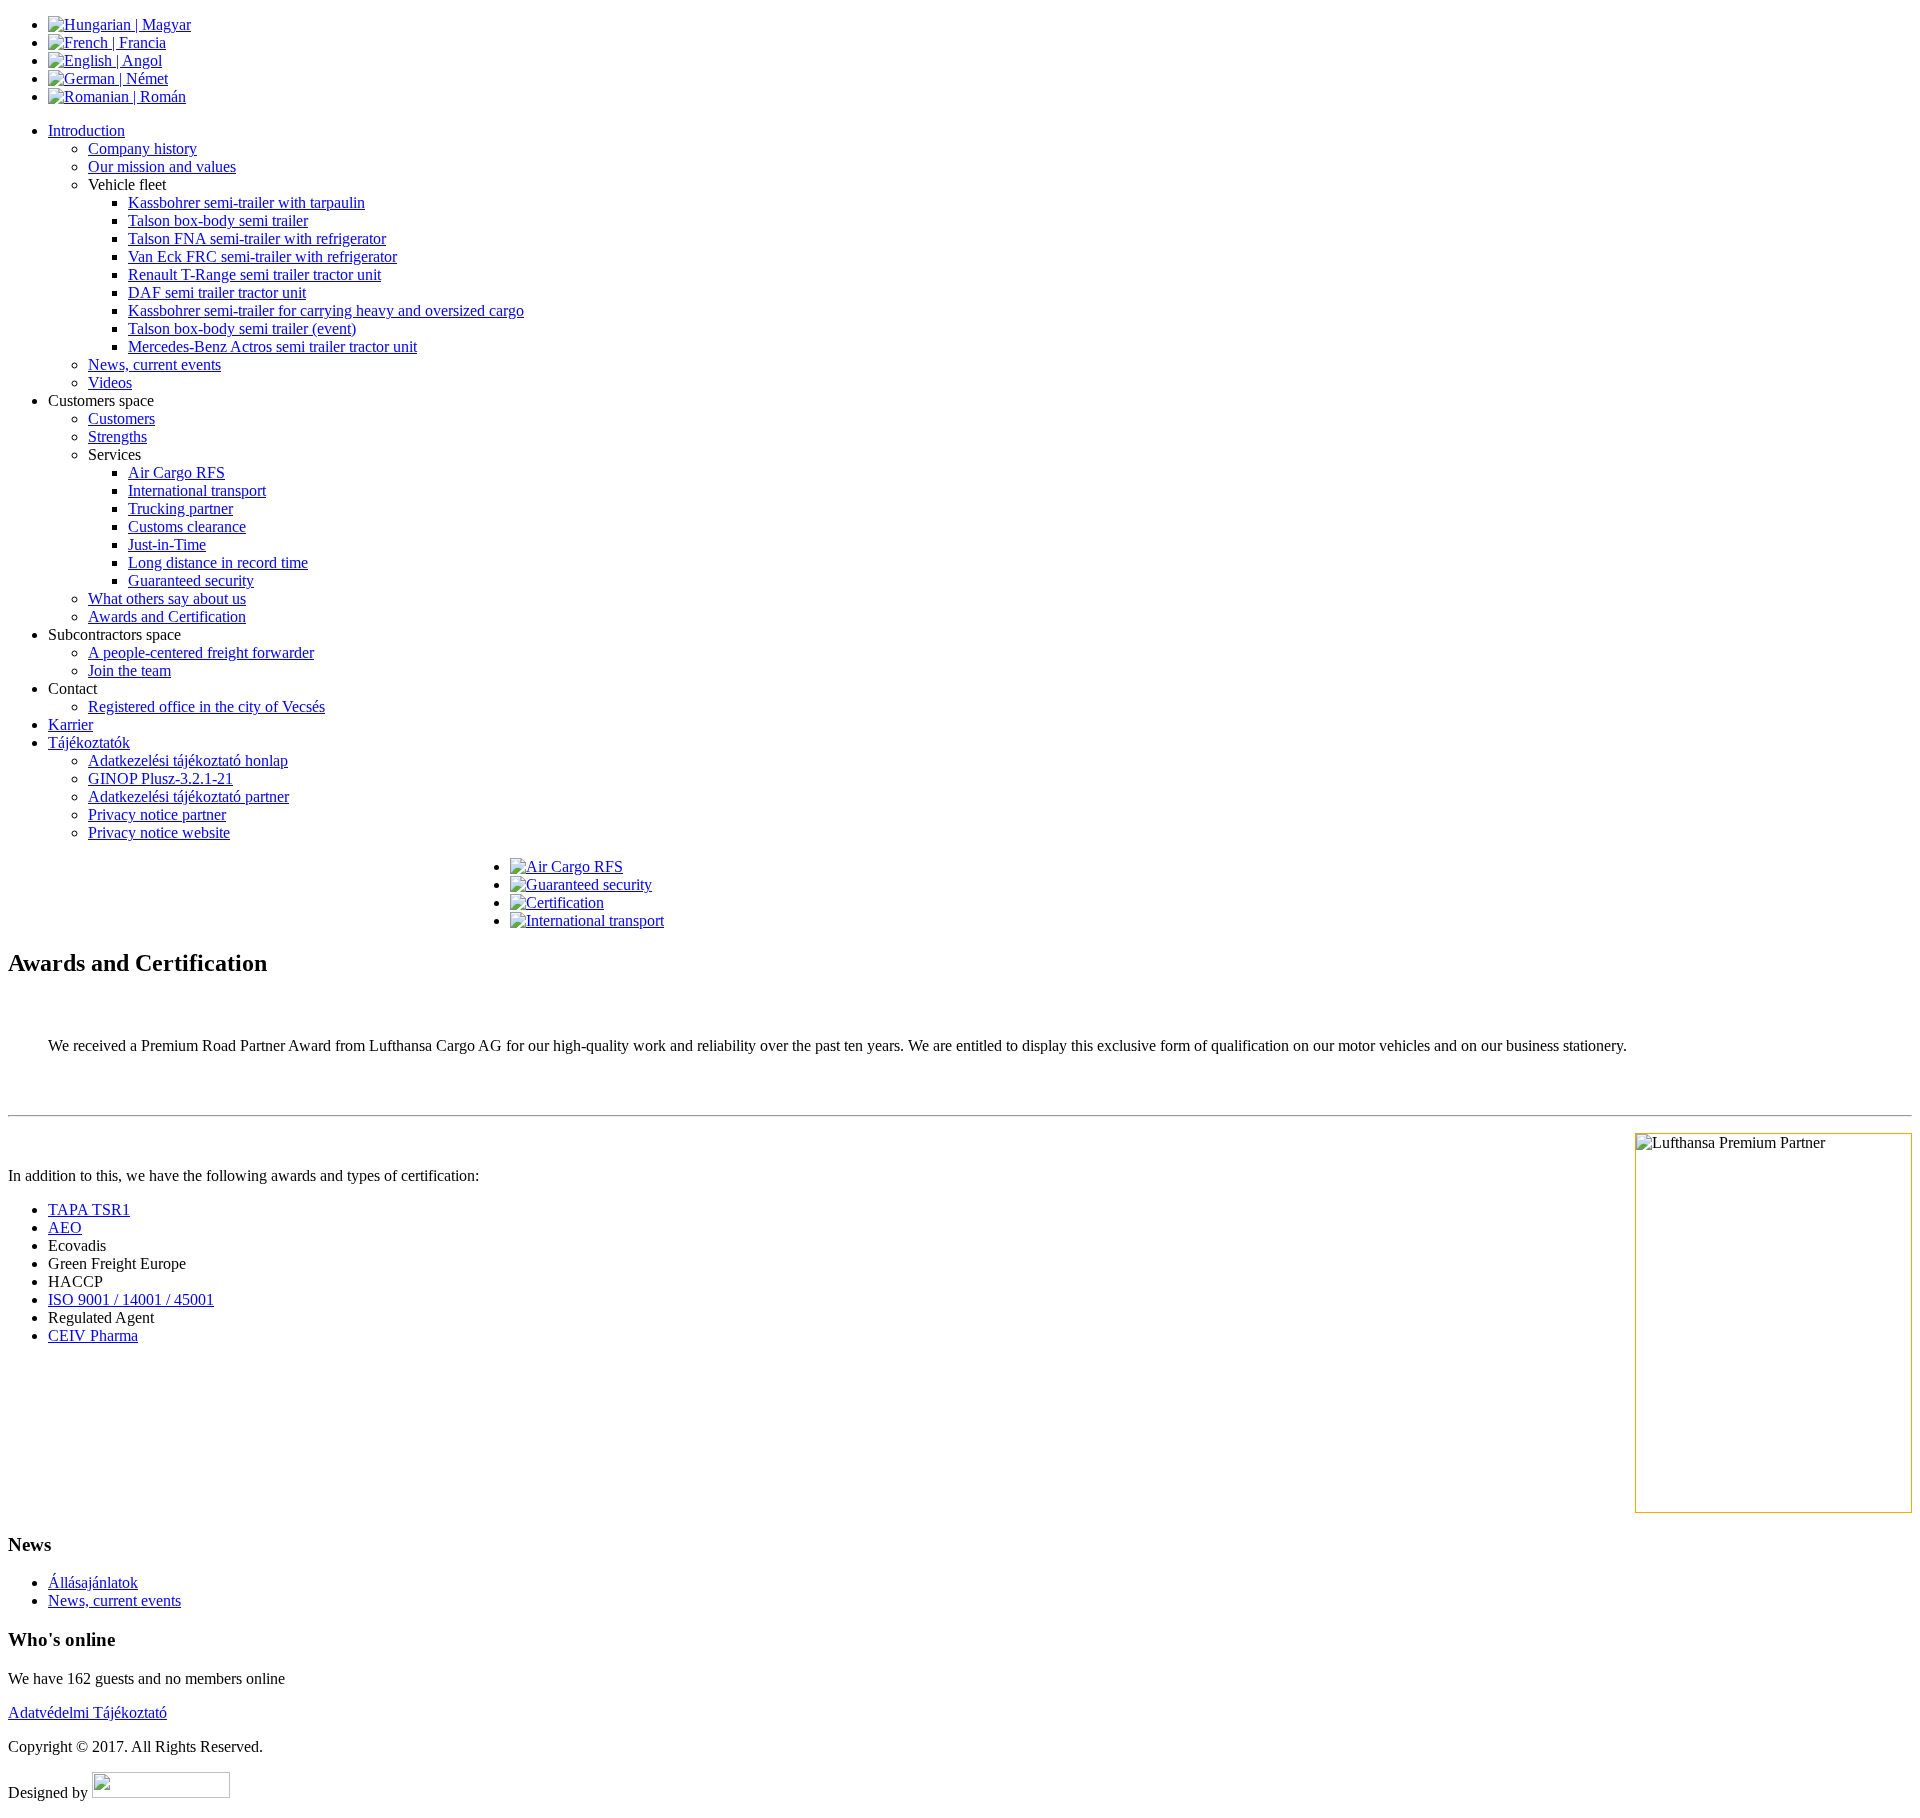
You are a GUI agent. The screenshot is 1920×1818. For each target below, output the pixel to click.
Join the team (129, 670)
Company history (142, 148)
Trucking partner (180, 508)
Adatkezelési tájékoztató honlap (188, 760)
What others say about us (167, 598)
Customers (121, 418)
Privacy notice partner (157, 814)
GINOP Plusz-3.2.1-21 (160, 778)
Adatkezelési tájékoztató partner (188, 796)
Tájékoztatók (89, 742)
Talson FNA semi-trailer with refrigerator (257, 238)
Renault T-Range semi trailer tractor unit (254, 274)
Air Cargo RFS (176, 472)
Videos (110, 382)
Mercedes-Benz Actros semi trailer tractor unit (272, 346)
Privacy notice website (159, 832)
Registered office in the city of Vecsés (206, 706)
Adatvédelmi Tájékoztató (87, 1712)
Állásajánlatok (93, 1582)
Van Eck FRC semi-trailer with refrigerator (262, 256)
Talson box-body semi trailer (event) (242, 328)
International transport (197, 490)
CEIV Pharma (93, 1335)
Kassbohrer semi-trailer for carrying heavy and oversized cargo (326, 310)
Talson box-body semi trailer (218, 220)
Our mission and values (162, 166)
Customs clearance (187, 526)
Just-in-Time (167, 544)
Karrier (70, 724)
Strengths (117, 436)
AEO (65, 1227)
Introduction (86, 130)
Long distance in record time (218, 562)
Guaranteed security (191, 580)
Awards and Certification (167, 616)
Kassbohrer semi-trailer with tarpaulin (246, 202)
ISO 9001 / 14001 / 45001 (131, 1299)
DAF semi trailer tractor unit (217, 292)
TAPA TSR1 (89, 1209)
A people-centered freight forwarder (201, 652)
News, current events (154, 364)
